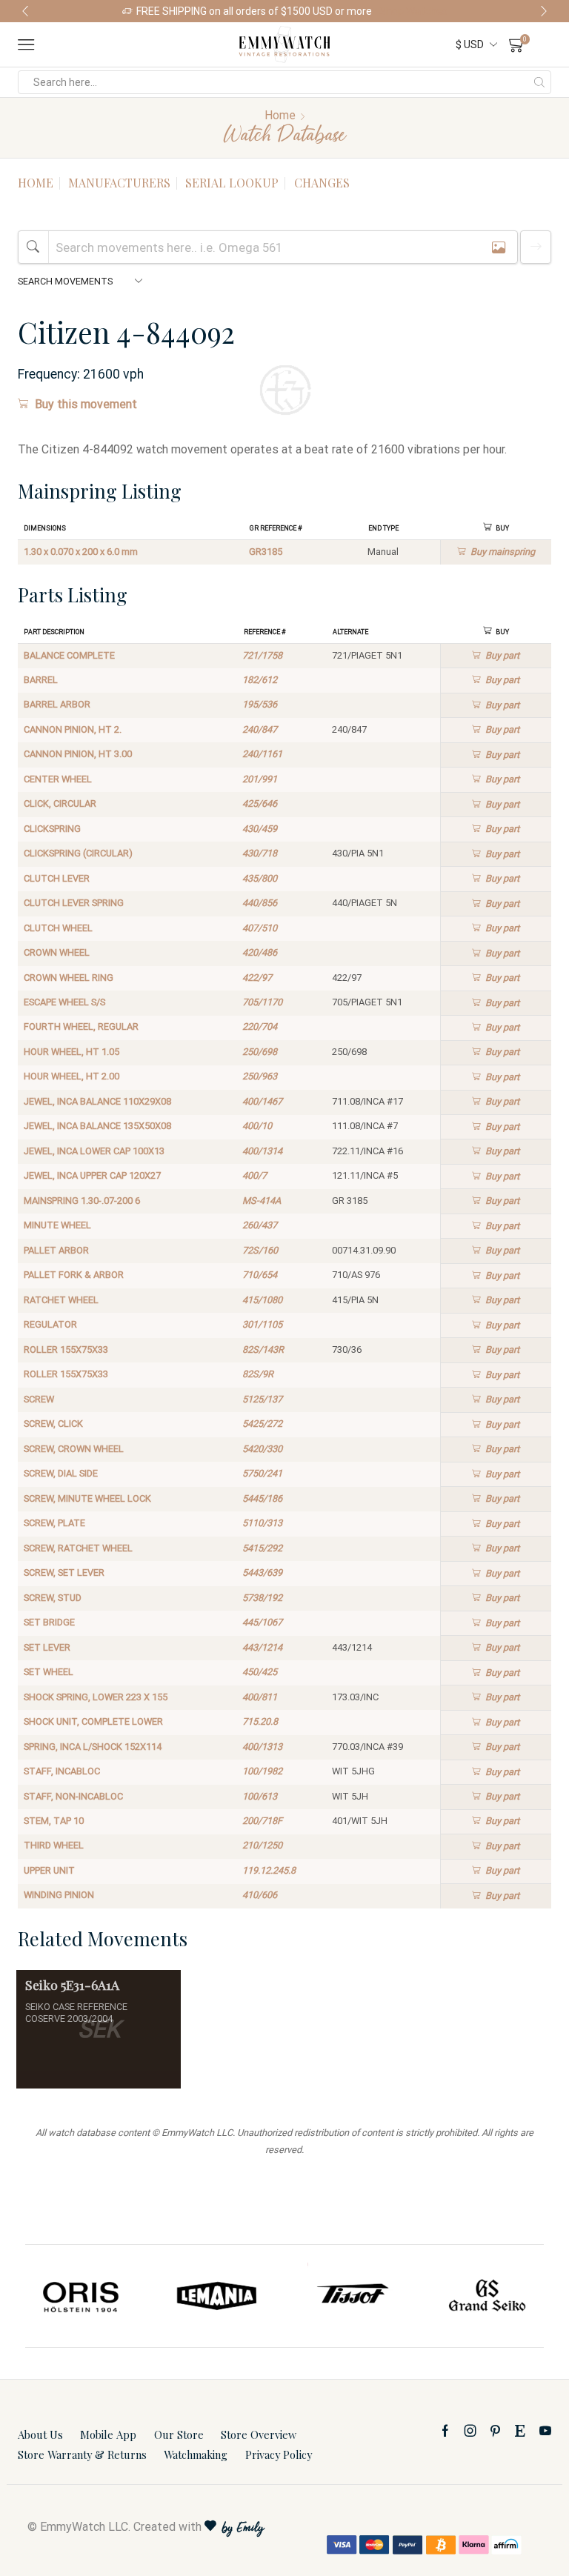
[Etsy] (520, 2431)
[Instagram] (470, 2431)
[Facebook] (445, 2431)
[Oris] (82, 2296)
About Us (40, 2434)
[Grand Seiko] (488, 2296)
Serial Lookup (232, 183)
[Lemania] (217, 2296)
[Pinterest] (495, 2431)
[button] (25, 11)
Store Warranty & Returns (82, 2454)
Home (280, 115)
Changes (322, 183)
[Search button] (539, 82)
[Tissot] (352, 2296)
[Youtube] (545, 2431)
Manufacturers (119, 183)
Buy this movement (86, 404)
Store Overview (259, 2434)
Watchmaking (196, 2454)
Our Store (179, 2434)
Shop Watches (413, 11)
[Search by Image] (499, 247)
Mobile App (108, 2434)
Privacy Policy (279, 2454)
